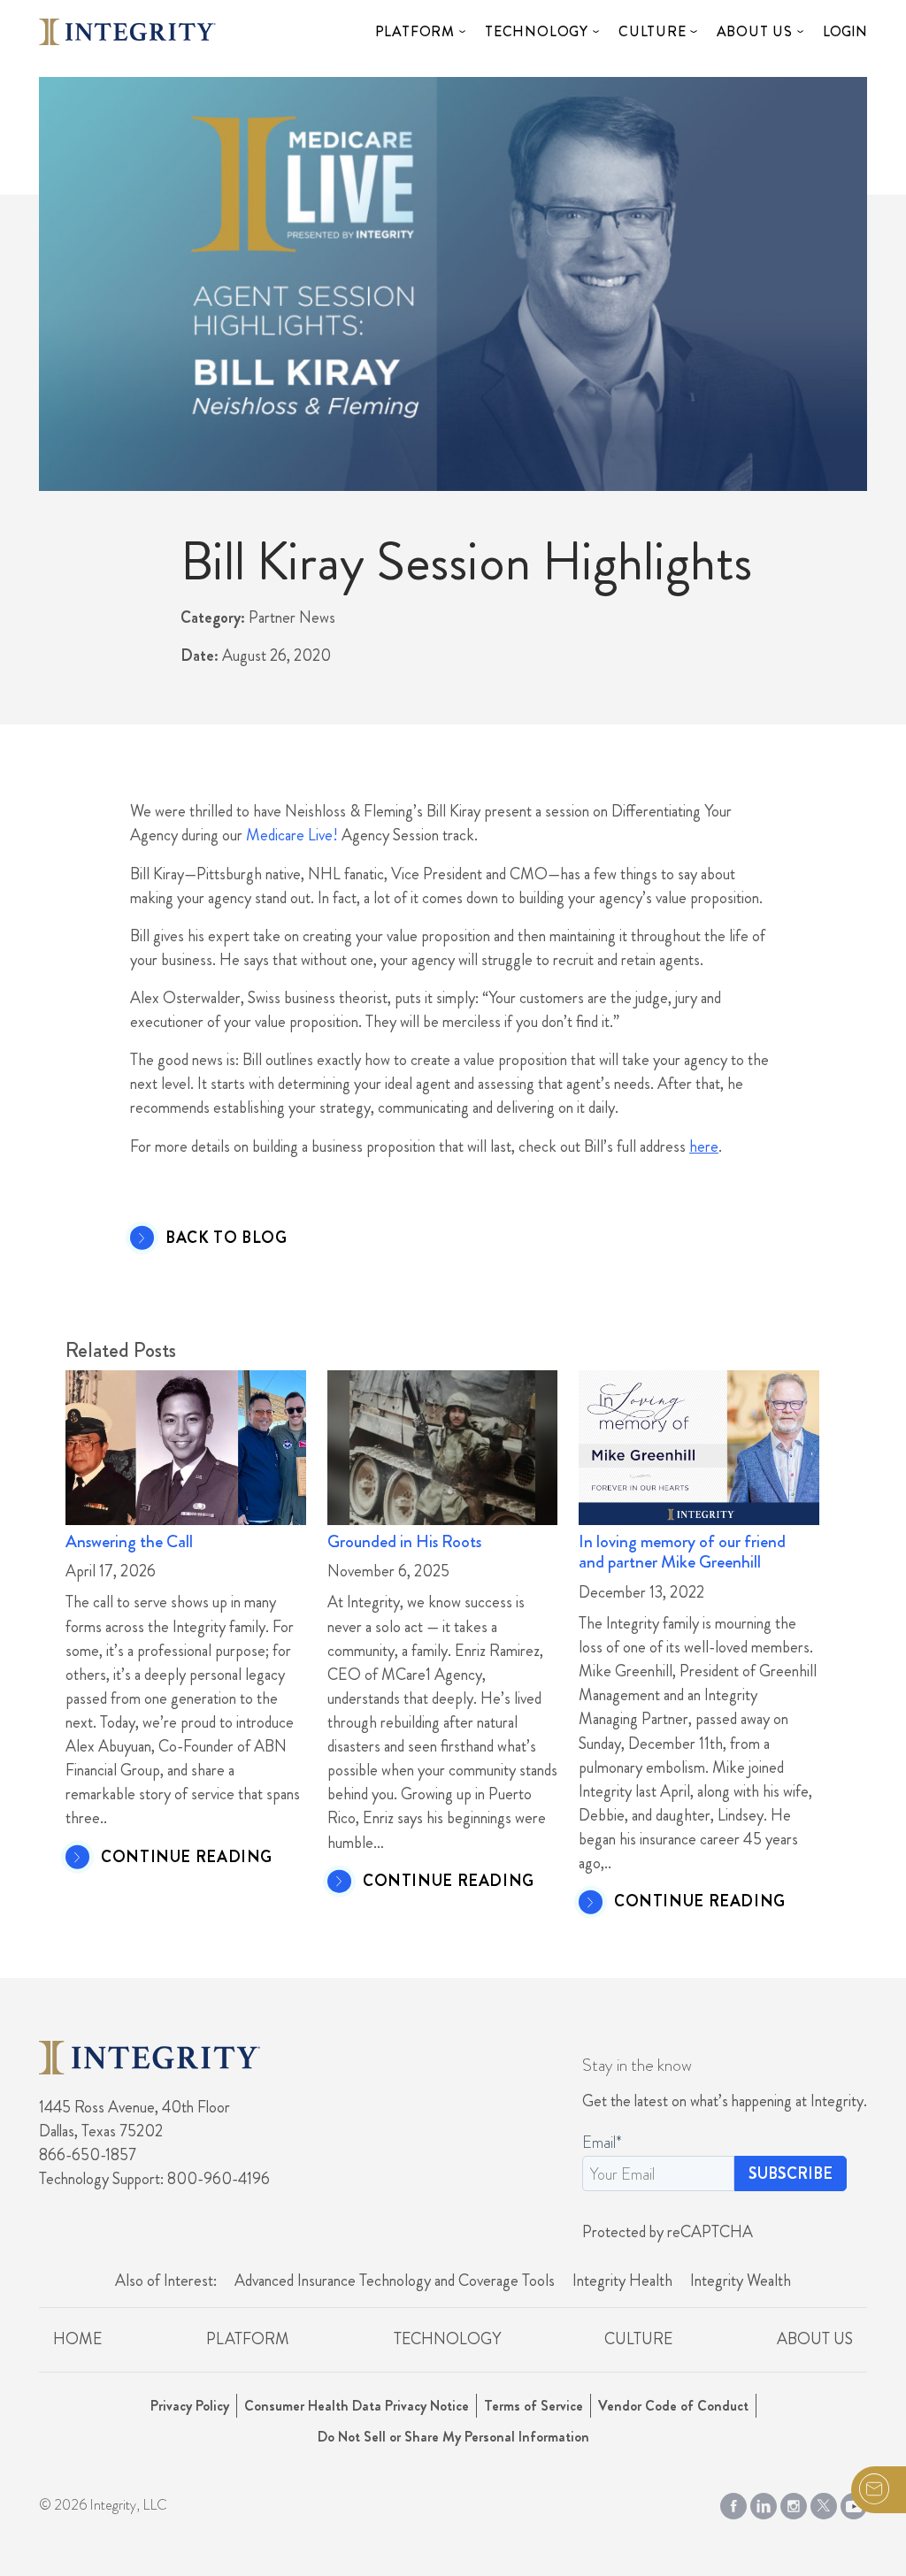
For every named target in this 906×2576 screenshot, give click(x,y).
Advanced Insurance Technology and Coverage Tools (395, 2281)
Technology (537, 31)
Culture (653, 31)
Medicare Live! (292, 835)
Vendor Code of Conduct (673, 2406)
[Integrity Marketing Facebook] (733, 2503)
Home (77, 2339)
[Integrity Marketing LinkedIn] (764, 2503)
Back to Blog (226, 1238)
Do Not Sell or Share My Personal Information (453, 2437)
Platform (415, 31)
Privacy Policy (190, 2406)
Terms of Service (534, 2406)
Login (845, 31)
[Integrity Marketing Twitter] (824, 2503)
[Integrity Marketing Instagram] (794, 2503)
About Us (755, 31)
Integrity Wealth (741, 2281)
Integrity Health (622, 2281)
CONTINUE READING (187, 1858)
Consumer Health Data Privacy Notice (357, 2406)
